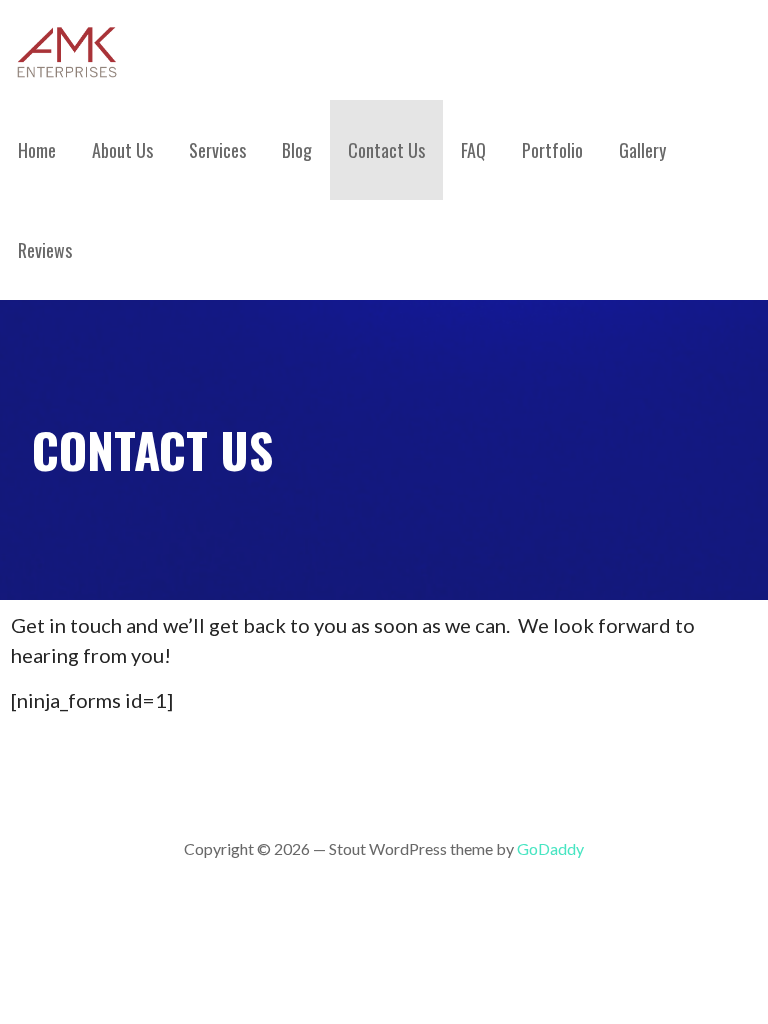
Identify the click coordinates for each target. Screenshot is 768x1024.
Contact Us (386, 150)
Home (37, 150)
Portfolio (552, 150)
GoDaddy (550, 848)
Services (217, 150)
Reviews (45, 250)
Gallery (642, 150)
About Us (122, 150)
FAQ (473, 150)
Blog (297, 150)
